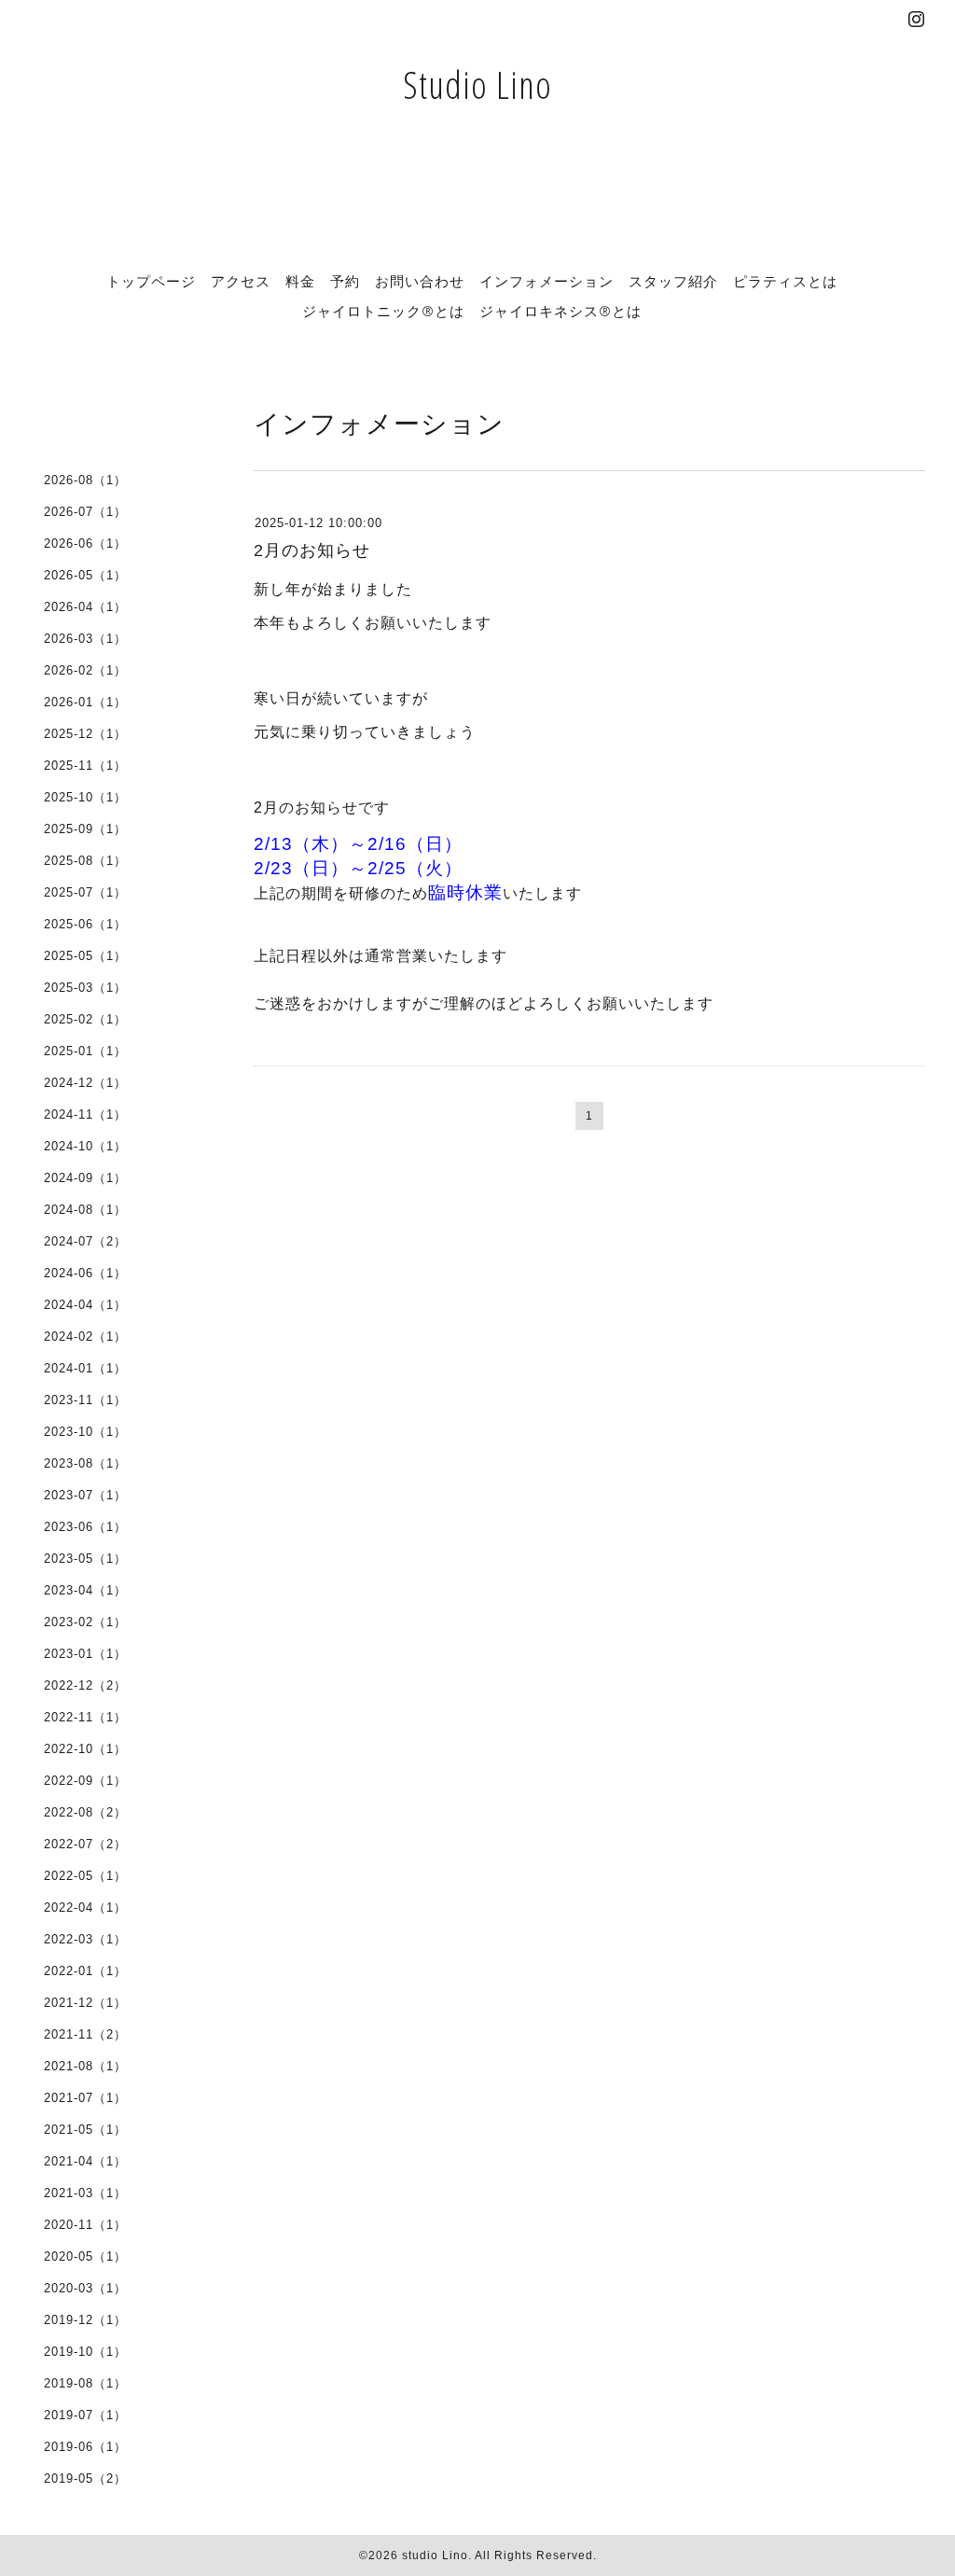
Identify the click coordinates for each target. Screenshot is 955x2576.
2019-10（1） (85, 2352)
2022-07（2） (85, 1844)
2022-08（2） (85, 1812)
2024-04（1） (85, 1305)
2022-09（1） (85, 1781)
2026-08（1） (85, 480)
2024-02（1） (85, 1337)
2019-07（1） (85, 2415)
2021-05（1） (85, 2130)
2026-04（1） (85, 607)
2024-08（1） (85, 1210)
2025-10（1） (85, 797)
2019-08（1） (85, 2383)
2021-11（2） (85, 2034)
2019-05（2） (85, 2479)
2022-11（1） (85, 1717)
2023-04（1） (85, 1590)
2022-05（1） (85, 1876)
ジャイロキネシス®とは (561, 311)
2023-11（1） (85, 1400)
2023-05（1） (85, 1559)
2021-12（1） (85, 2003)
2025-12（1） (85, 734)
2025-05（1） (85, 956)
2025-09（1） (85, 829)
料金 (300, 281)
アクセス (241, 281)
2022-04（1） (85, 1908)
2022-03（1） (85, 1939)
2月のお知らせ (312, 550)
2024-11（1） (85, 1114)
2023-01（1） (85, 1654)
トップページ (151, 281)
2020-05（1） (85, 2256)
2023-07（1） (85, 1495)
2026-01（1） (85, 702)
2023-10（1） (85, 1432)
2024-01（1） (85, 1368)
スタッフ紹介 (673, 281)
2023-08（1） (85, 1463)
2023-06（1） (85, 1527)
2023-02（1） (85, 1622)
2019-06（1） (85, 2447)
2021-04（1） (85, 2161)
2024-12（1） (85, 1083)
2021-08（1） (85, 2066)
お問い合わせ (420, 281)
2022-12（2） (85, 1685)
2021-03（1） (85, 2193)
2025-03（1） (85, 988)
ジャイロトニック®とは (383, 311)
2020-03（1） (85, 2288)
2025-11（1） (85, 766)
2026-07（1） (85, 512)
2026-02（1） (85, 670)
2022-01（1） (85, 1971)
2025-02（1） (85, 1019)
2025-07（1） (85, 892)
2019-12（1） (85, 2320)
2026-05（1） (85, 575)
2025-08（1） (85, 861)
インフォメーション (547, 281)
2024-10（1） (85, 1146)
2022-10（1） (85, 1749)
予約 (345, 281)
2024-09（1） (85, 1178)
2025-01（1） (85, 1051)
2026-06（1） (85, 543)
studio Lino (435, 2555)
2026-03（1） (85, 639)
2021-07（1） (85, 2098)
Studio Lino (477, 84)
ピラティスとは (785, 281)
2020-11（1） (85, 2225)
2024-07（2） (85, 1241)
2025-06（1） (85, 924)
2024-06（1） (85, 1273)
